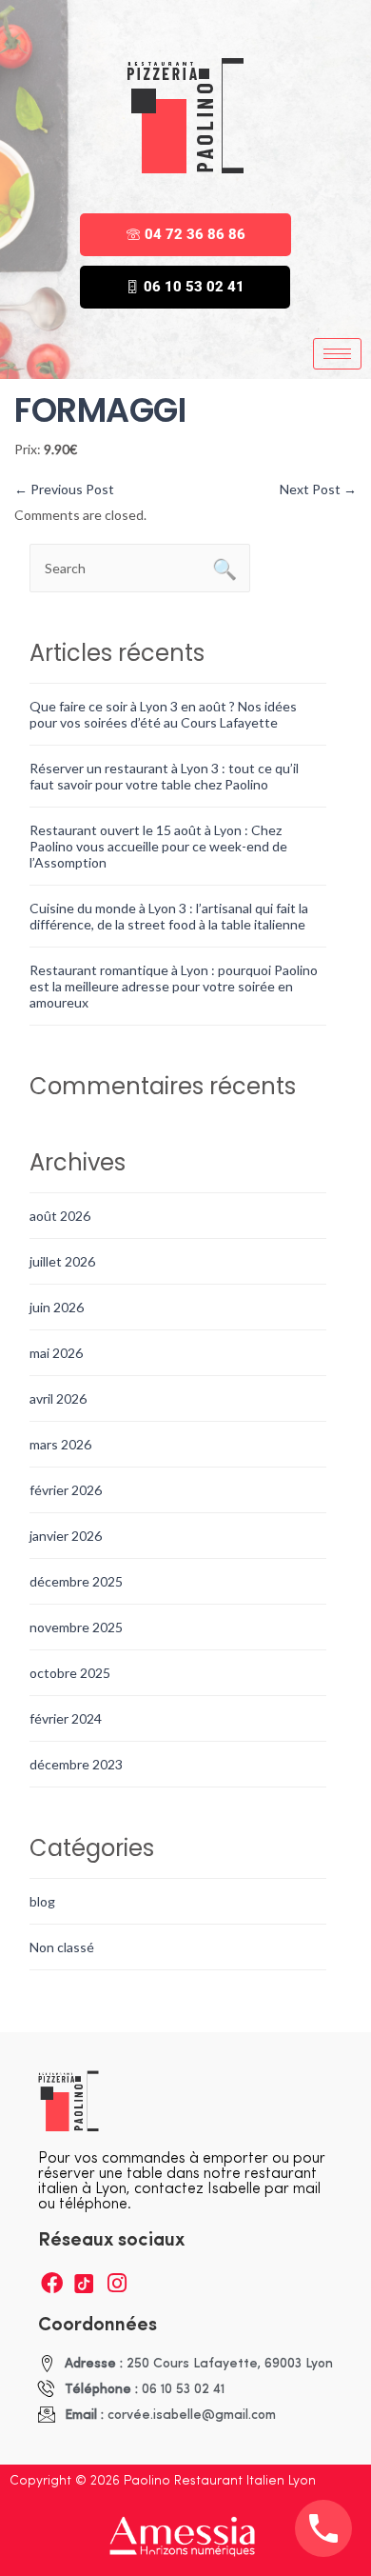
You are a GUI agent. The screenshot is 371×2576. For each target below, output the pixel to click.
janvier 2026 (66, 1536)
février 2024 (66, 1718)
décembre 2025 (76, 1581)
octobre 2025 (70, 1673)
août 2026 (60, 1216)
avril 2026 (58, 1398)
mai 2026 (56, 1353)
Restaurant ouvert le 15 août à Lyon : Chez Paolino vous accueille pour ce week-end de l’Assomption (158, 846)
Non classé (62, 1947)
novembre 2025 (76, 1627)
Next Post (318, 489)
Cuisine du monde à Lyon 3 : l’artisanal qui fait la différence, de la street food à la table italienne (169, 916)
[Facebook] (52, 2283)
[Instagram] (117, 2283)
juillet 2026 (62, 1261)
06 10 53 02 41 (194, 287)
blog (42, 1901)
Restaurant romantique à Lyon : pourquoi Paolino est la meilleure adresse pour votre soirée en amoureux (174, 986)
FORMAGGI (100, 410)
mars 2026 (60, 1444)
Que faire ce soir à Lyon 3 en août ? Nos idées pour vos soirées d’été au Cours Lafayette (163, 714)
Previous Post (64, 489)
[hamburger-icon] (337, 354)
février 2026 (66, 1490)
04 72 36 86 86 (195, 234)
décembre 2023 (76, 1764)
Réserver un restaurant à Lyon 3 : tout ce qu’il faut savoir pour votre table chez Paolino (164, 776)
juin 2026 (57, 1307)
